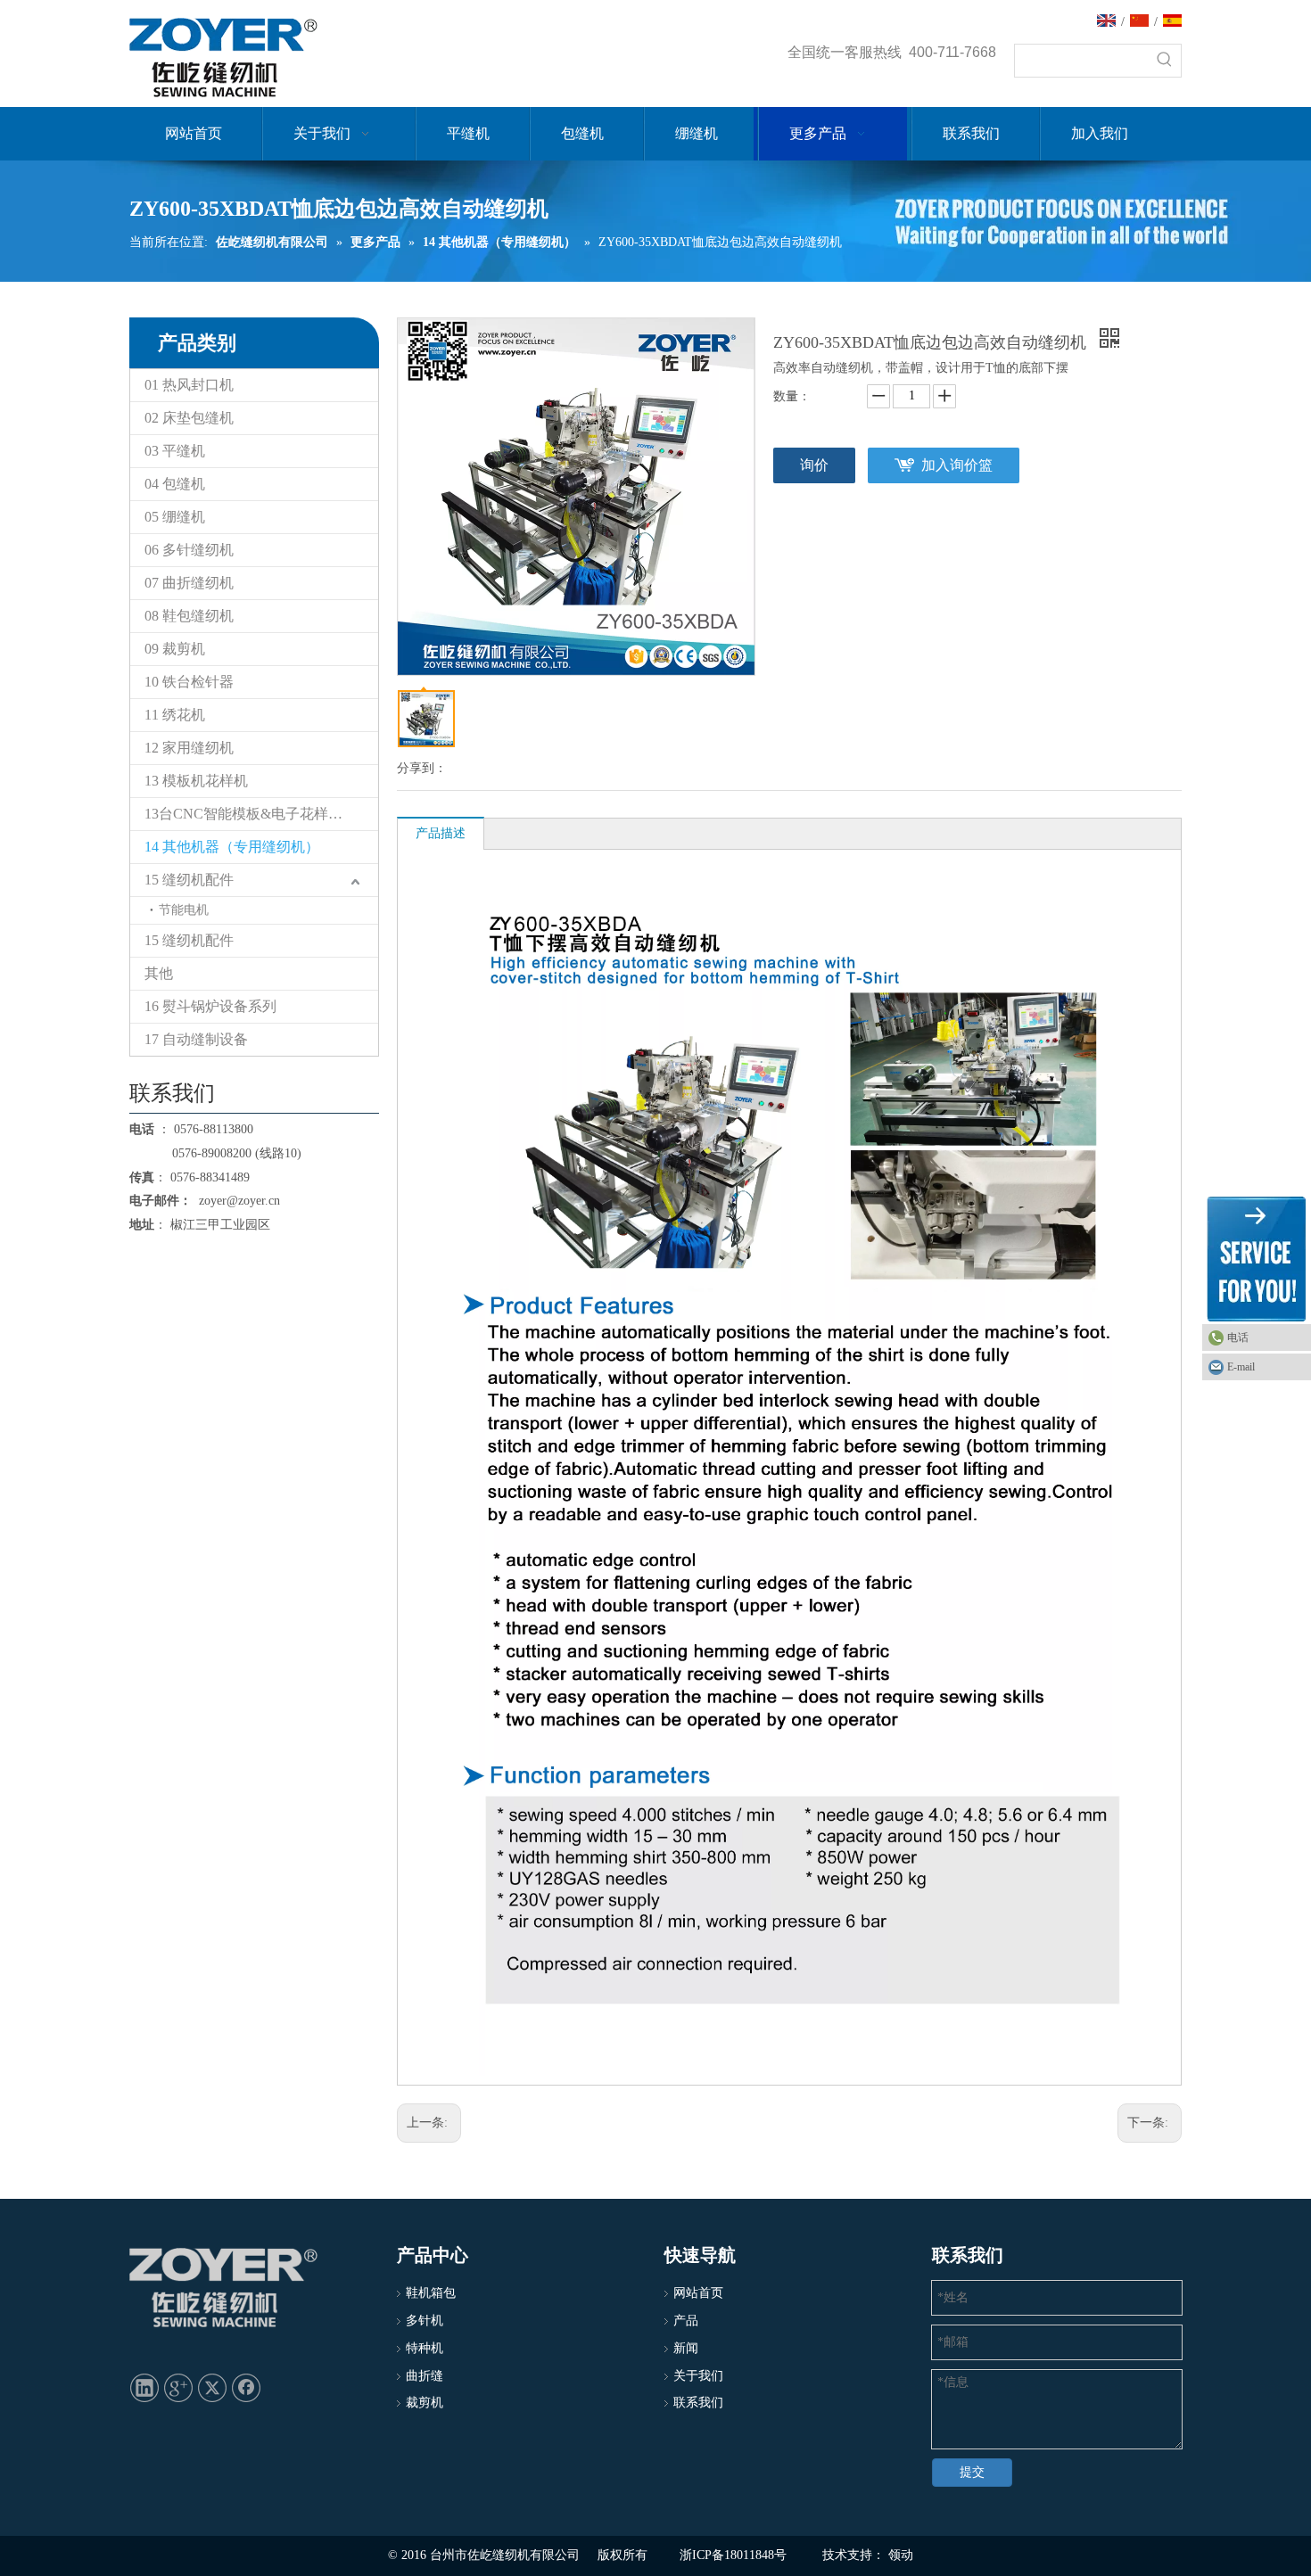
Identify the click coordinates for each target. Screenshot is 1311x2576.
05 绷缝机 (175, 517)
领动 (901, 2555)
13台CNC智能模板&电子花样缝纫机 (258, 814)
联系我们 (698, 2403)
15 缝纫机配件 (189, 880)
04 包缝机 (175, 484)
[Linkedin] (144, 2387)
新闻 (686, 2348)
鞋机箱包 (431, 2293)
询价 (814, 465)
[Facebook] (246, 2387)
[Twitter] (212, 2387)
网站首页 (698, 2293)
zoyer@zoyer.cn (236, 1201)
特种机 (425, 2348)
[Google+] (178, 2387)
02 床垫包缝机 (189, 418)
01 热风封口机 (189, 385)
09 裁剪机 (175, 649)
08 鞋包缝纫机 (189, 616)
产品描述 (441, 833)
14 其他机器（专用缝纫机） (232, 847)
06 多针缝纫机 (189, 550)
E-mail (1241, 1367)
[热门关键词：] (1165, 61)
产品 (686, 2321)
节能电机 (184, 910)
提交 (972, 2472)
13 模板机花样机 (196, 781)
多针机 (425, 2321)
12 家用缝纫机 (189, 748)
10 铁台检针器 (189, 682)
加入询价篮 (957, 465)
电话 (1238, 1337)
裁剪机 (425, 2403)
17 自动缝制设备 (196, 1039)
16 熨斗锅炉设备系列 (210, 1006)
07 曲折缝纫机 (189, 583)
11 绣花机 (175, 715)
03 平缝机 (175, 451)
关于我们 (698, 2376)
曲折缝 (425, 2376)
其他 (159, 973)
